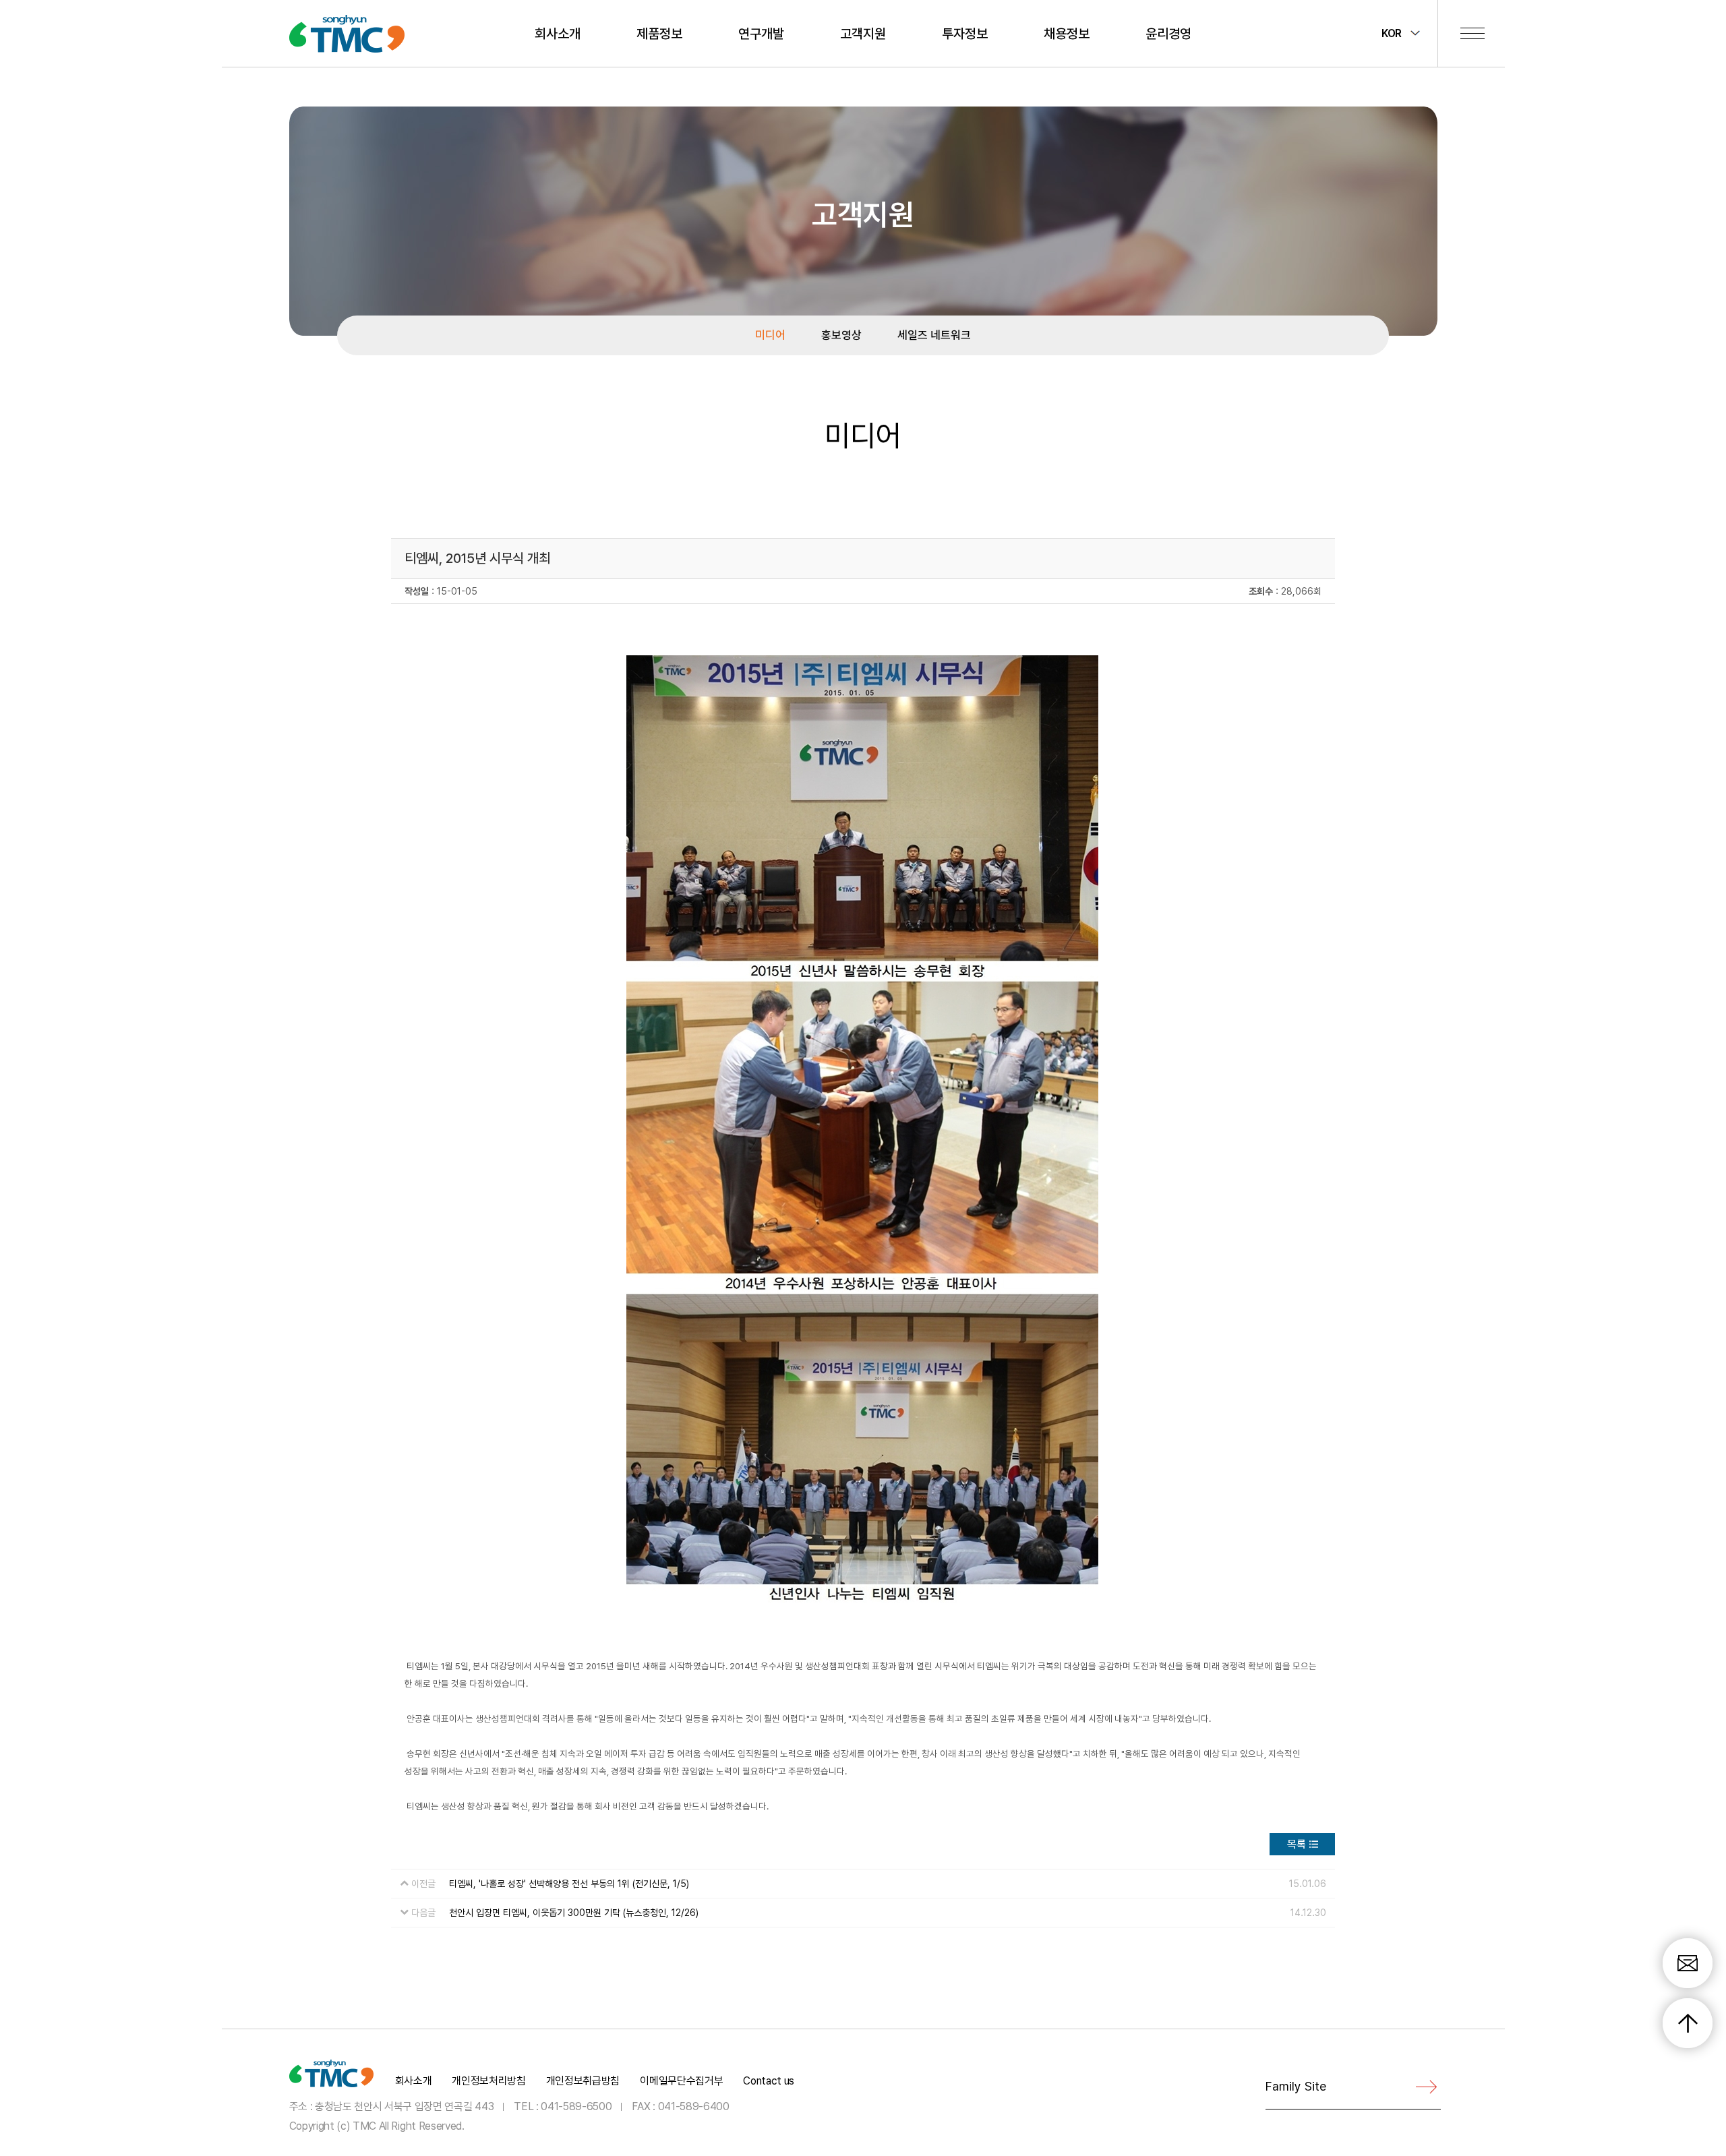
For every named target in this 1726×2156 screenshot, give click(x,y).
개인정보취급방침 (583, 2081)
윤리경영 (1168, 34)
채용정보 (1067, 34)
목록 (1297, 1844)
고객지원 (863, 34)
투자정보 (965, 34)
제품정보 (659, 34)
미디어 (770, 335)
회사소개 (558, 34)
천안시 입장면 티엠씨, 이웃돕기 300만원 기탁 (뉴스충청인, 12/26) (574, 1913)
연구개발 (761, 34)
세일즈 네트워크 (934, 335)
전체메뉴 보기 (1472, 33)
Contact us (769, 2081)
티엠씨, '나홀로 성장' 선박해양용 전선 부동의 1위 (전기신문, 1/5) (569, 1884)
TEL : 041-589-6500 (563, 2106)
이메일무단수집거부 (681, 2081)
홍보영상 (841, 335)
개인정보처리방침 (488, 2081)
